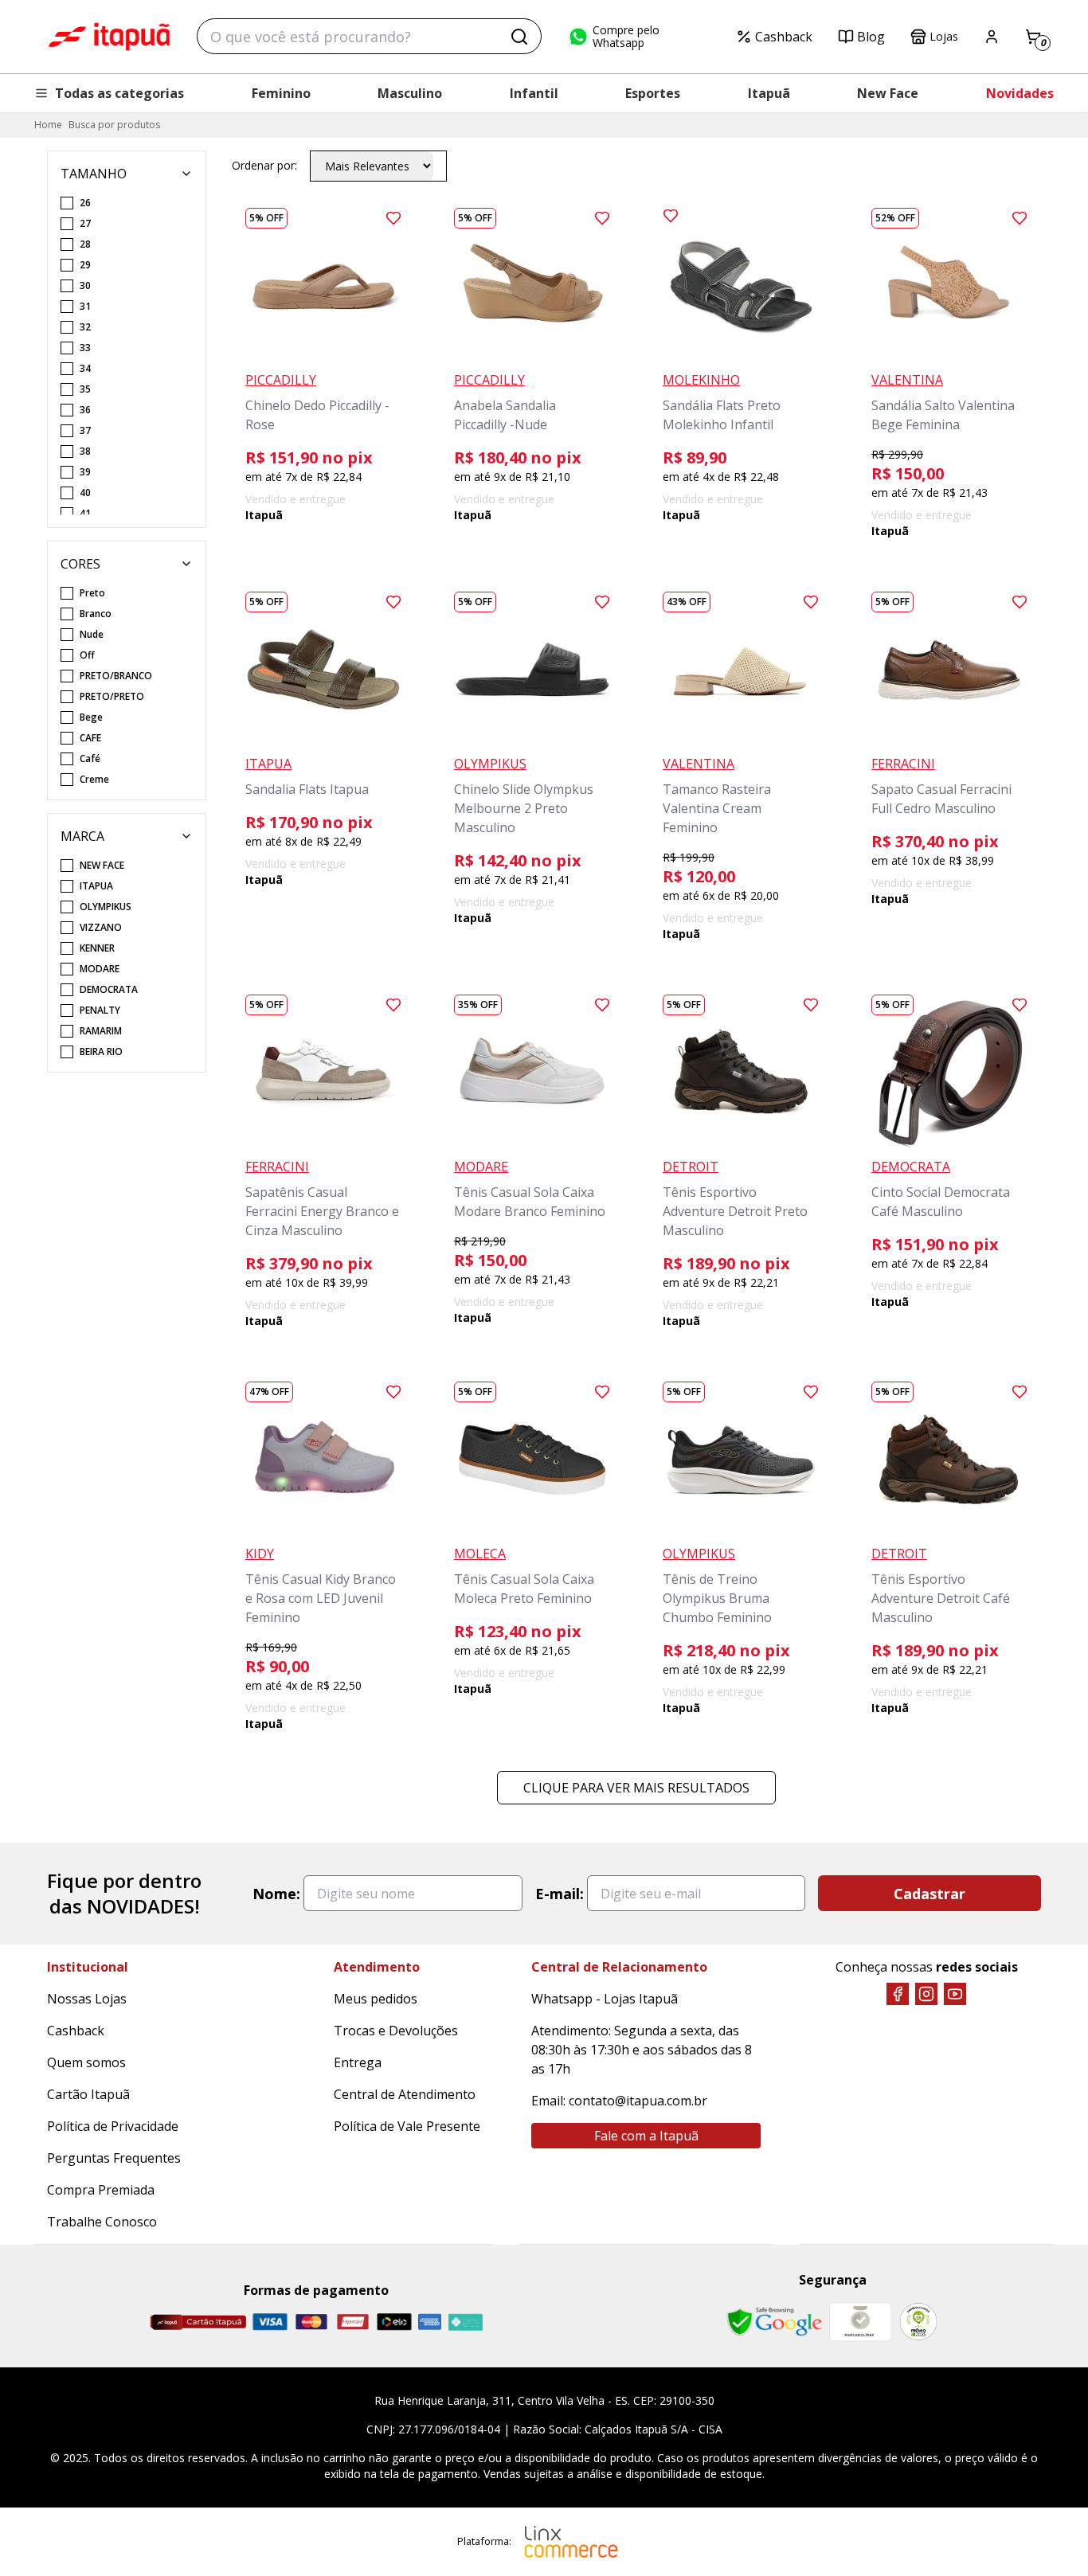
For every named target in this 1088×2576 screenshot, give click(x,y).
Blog (871, 37)
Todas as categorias (119, 93)
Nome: (276, 1894)
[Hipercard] (353, 2322)
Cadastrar (929, 1894)
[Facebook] (898, 1994)
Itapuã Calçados (109, 37)
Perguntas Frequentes (114, 2158)
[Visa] (270, 2322)
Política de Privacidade (113, 2126)
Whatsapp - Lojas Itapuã (605, 1999)
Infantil (534, 93)
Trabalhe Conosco (102, 2222)
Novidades (1020, 93)
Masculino (410, 93)
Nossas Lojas (87, 1999)
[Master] (311, 2322)
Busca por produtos (114, 125)
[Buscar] (519, 37)
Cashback (784, 37)
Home (48, 125)
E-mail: (560, 1894)
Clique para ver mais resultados (636, 1788)
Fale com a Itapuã (646, 2136)
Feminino (281, 93)
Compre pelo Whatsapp (626, 37)
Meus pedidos (376, 1999)
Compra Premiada (101, 2190)
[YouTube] (955, 1994)
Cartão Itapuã (88, 2094)
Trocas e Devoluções (396, 2031)
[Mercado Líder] (860, 2322)
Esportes (653, 93)
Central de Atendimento (405, 2094)
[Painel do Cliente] (992, 37)
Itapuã (769, 93)
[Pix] (465, 2322)
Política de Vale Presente (407, 2126)
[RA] (918, 2322)
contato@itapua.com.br (638, 2101)
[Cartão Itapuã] (198, 2322)
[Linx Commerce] (571, 2542)
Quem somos (86, 2062)
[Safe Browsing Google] (774, 2322)
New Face (888, 93)
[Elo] (394, 2322)
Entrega (358, 2062)
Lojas (944, 36)
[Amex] (430, 2322)
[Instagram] (926, 1994)
